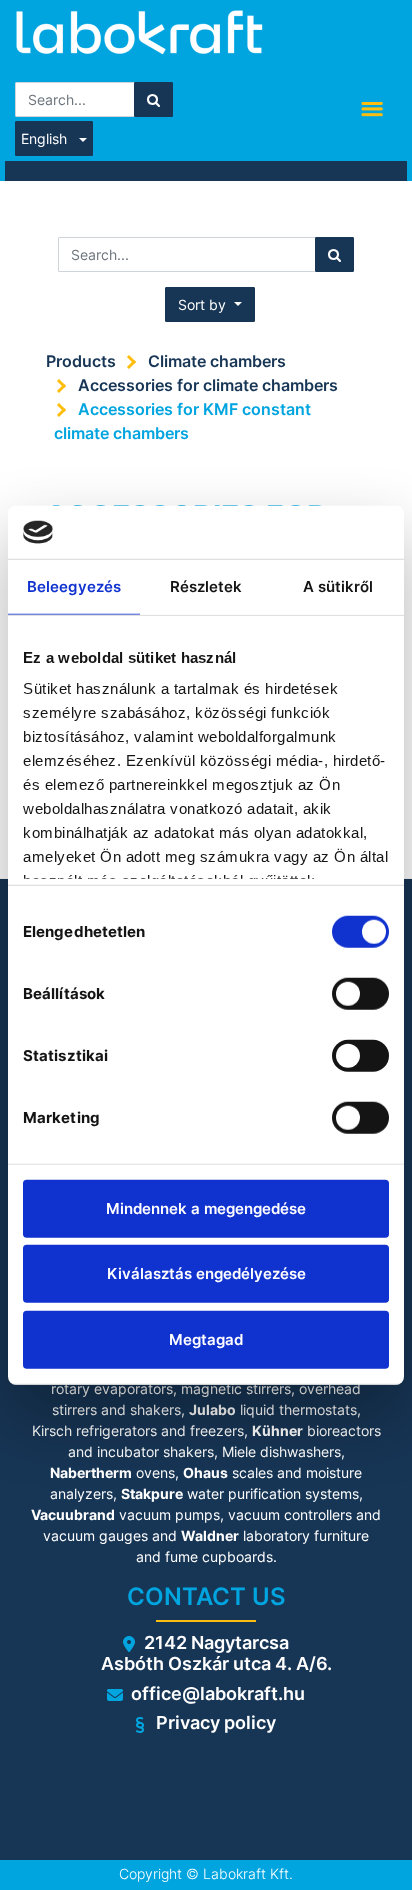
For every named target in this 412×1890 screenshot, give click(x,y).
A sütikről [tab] (338, 585)
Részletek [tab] (206, 585)
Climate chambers (217, 361)
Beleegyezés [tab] (74, 585)
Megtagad (206, 1338)
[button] (210, 304)
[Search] (153, 99)
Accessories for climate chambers (208, 385)
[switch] (360, 993)
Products (81, 361)
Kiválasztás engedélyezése (206, 1273)
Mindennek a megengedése (206, 1207)
